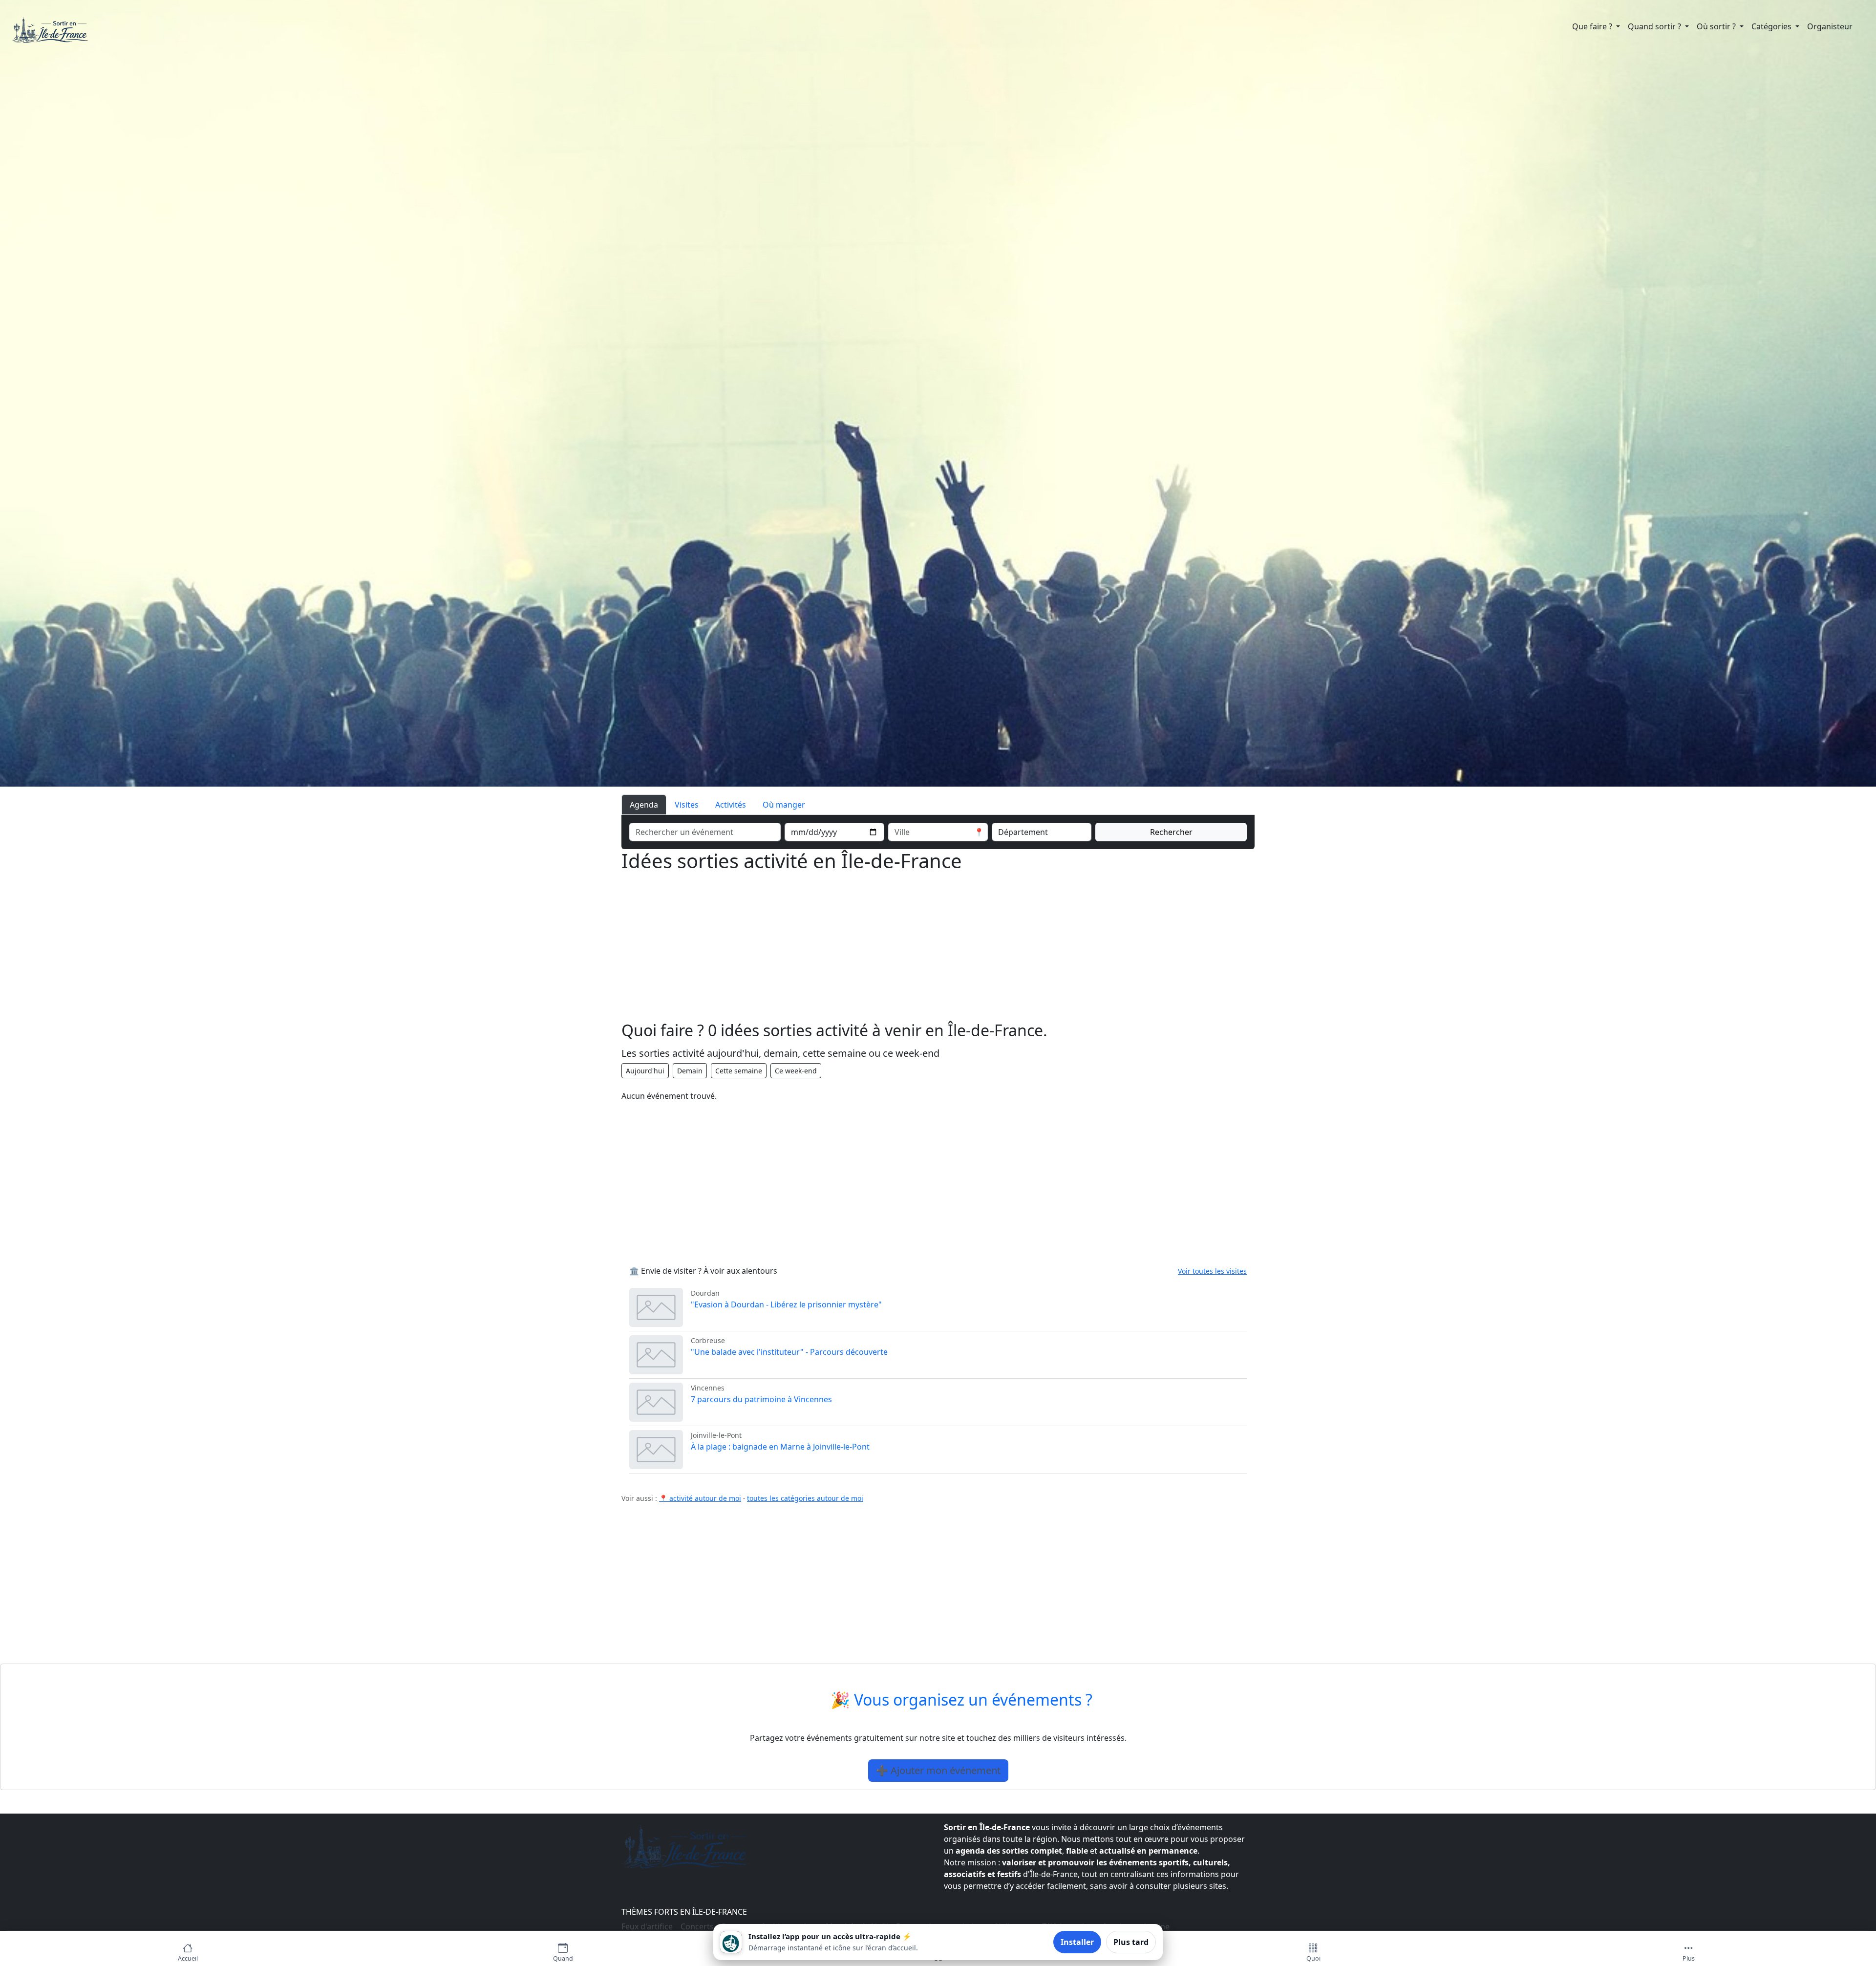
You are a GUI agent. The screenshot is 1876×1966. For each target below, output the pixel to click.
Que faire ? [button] (1593, 26)
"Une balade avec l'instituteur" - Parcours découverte (789, 1352)
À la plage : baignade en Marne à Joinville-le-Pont (780, 1447)
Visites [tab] (687, 805)
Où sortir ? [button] (1717, 26)
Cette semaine (739, 1071)
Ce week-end (796, 1071)
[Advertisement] (915, 953)
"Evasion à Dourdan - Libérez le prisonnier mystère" (786, 1304)
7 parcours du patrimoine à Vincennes (761, 1399)
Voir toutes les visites (1212, 1271)
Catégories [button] (1772, 26)
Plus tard (1131, 1942)
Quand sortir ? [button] (1655, 26)
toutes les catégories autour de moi (805, 1498)
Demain (690, 1071)
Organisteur (1830, 26)
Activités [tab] (731, 805)
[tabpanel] (938, 830)
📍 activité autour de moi (700, 1498)
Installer (1077, 1942)
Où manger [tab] (784, 805)
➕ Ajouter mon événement (938, 1770)
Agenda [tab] (644, 805)
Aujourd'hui (645, 1071)
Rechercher (1171, 832)
